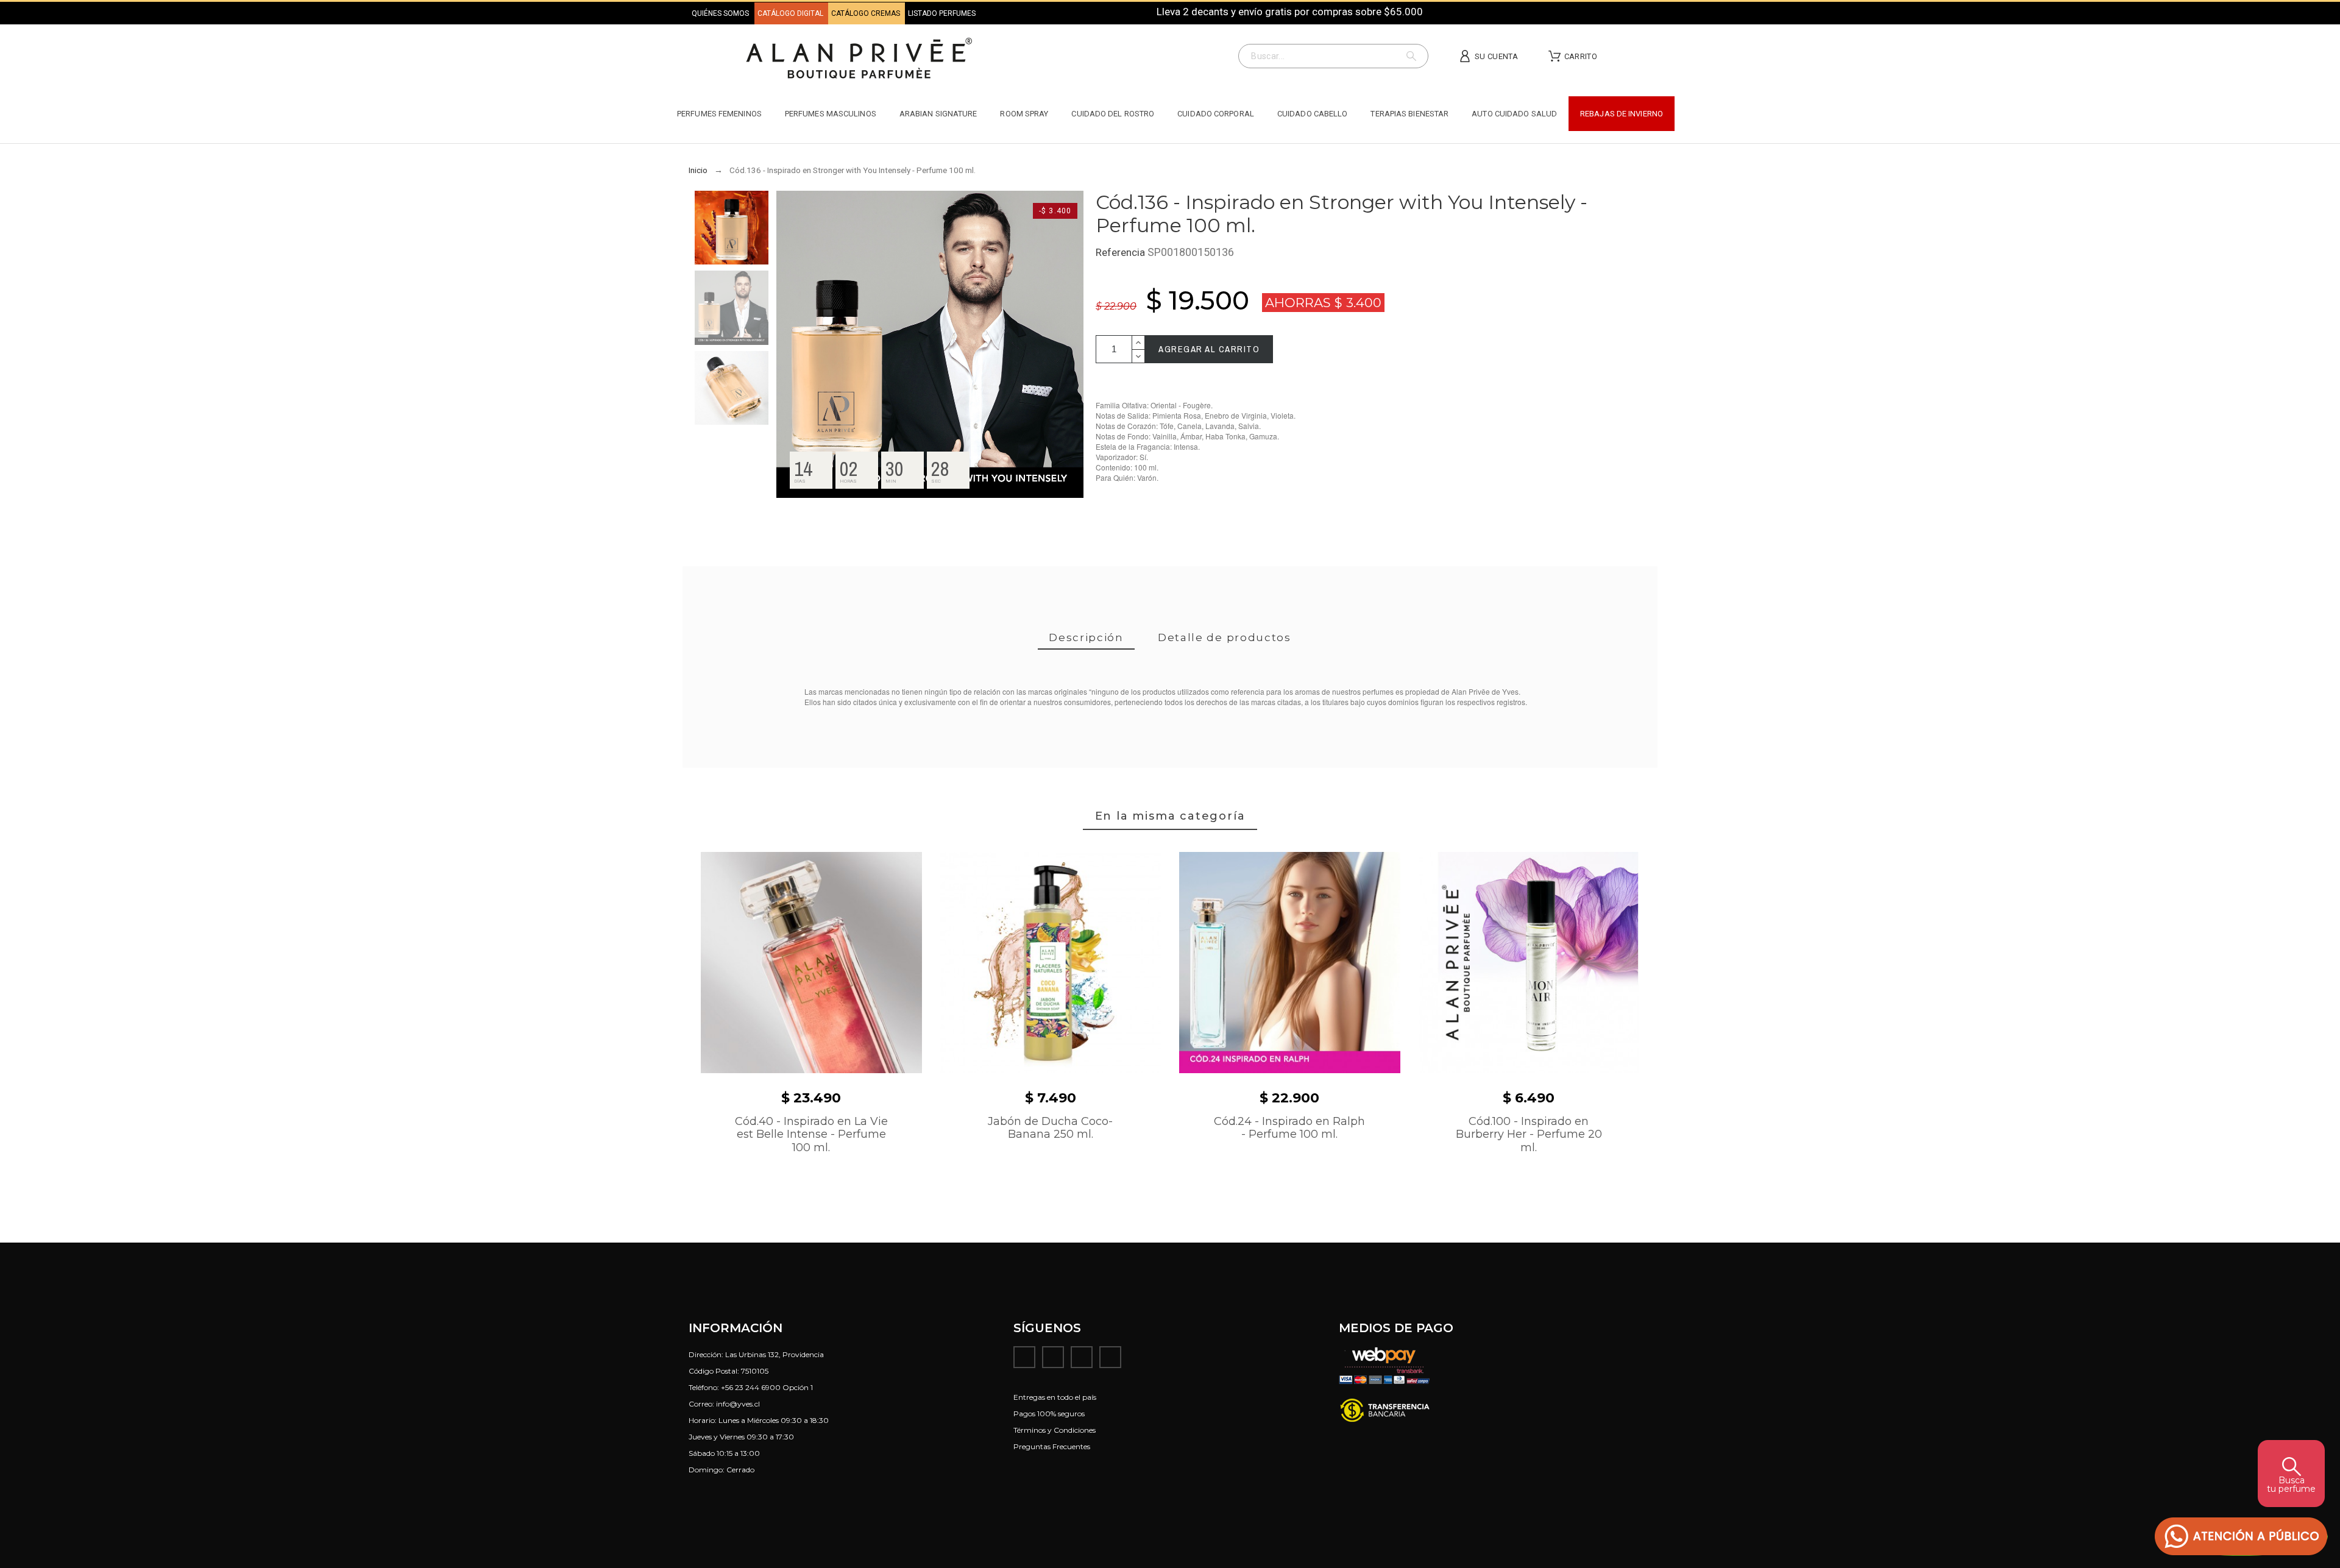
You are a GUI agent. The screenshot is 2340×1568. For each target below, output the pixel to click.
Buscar (1413, 56)
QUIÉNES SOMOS (720, 13)
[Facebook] (1024, 1357)
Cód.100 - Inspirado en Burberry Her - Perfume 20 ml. (1529, 1134)
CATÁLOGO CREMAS (867, 13)
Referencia (1122, 252)
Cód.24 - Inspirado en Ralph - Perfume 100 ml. (1289, 1128)
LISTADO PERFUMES (942, 13)
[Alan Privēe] (859, 60)
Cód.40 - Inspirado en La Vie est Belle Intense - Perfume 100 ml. (811, 1134)
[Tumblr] (1110, 1357)
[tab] (1086, 638)
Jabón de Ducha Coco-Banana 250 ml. (1050, 1128)
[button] (2241, 1537)
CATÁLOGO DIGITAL (791, 13)
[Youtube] (1082, 1357)
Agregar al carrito (1209, 349)
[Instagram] (1053, 1357)
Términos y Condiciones (1055, 1430)
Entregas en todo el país (1055, 1397)
